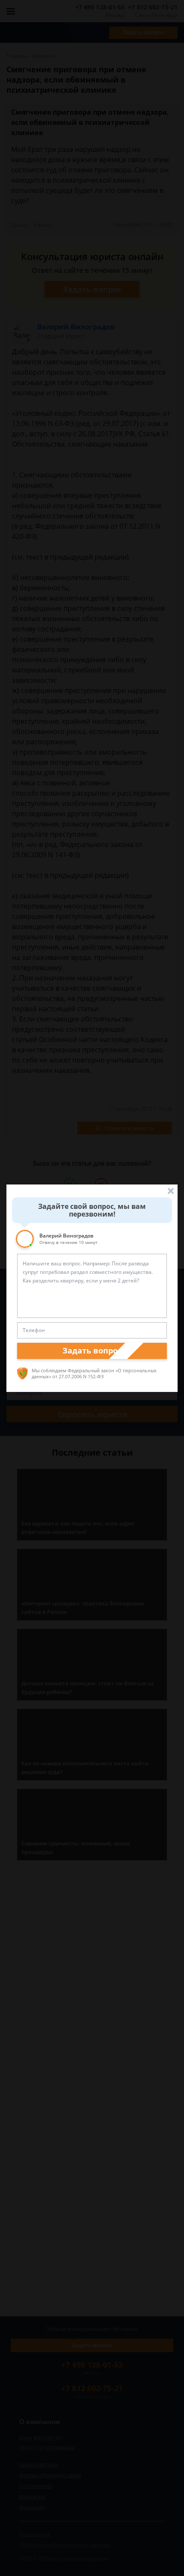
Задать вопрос (92, 1350)
